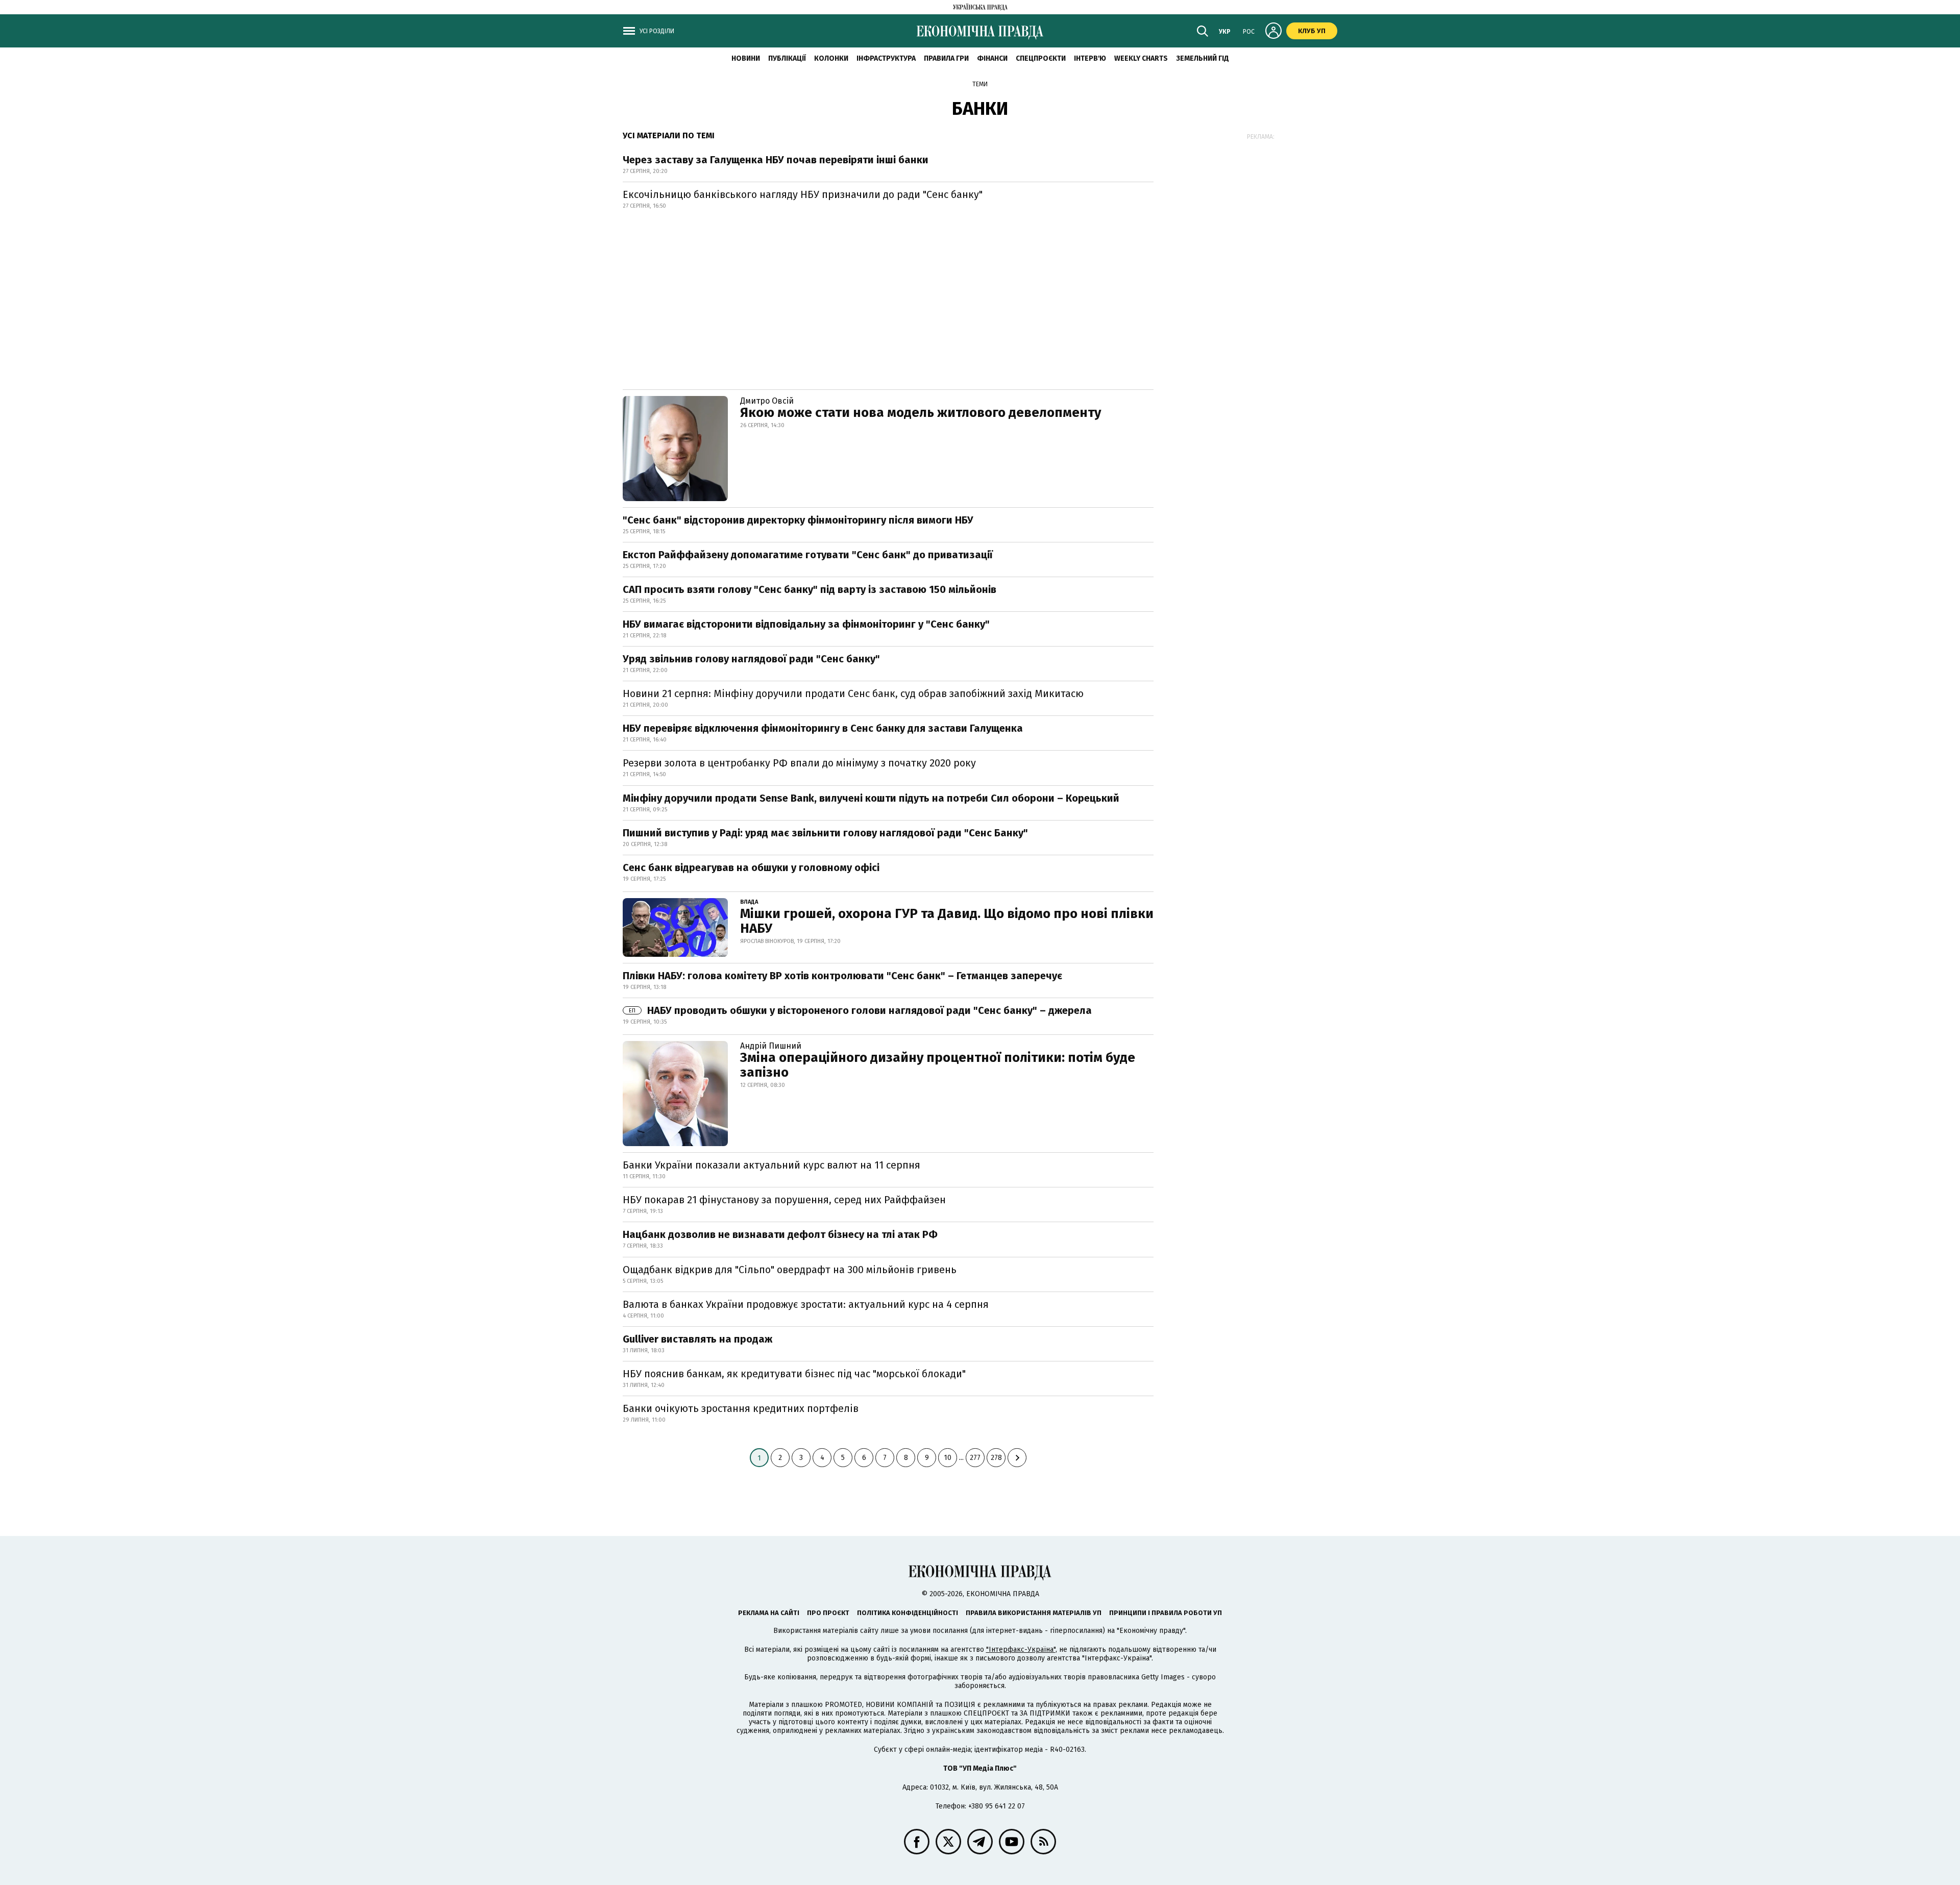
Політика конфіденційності (908, 1613)
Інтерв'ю (1090, 58)
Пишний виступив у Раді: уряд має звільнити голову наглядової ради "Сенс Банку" (825, 833)
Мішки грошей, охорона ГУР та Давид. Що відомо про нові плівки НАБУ (947, 921)
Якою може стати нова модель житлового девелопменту (921, 413)
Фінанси (992, 58)
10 (948, 1458)
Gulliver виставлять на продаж (697, 1339)
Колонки (831, 58)
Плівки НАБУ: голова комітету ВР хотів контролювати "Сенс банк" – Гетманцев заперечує (842, 976)
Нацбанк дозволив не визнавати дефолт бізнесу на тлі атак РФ (780, 1234)
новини (746, 58)
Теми (980, 84)
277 (975, 1458)
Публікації (787, 58)
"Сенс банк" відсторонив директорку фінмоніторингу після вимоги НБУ (798, 520)
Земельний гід (1203, 58)
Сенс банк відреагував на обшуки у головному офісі (751, 867)
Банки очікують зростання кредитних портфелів (741, 1408)
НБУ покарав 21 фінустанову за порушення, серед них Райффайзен (784, 1200)
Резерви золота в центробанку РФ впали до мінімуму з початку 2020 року (799, 763)
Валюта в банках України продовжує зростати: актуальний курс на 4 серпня (806, 1304)
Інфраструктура (886, 58)
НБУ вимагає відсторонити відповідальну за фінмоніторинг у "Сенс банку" (806, 624)
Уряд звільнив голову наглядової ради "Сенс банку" (751, 659)
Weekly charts (1141, 58)
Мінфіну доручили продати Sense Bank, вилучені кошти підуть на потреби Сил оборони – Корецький (871, 798)
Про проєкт (828, 1613)
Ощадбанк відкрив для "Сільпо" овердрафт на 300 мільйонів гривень (790, 1270)
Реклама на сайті (769, 1613)
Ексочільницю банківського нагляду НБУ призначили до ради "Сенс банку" (803, 194)
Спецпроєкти (1041, 58)
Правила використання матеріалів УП (1034, 1613)
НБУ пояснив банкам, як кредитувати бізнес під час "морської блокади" (794, 1374)
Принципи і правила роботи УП (1166, 1613)
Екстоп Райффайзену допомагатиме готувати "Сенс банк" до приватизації (808, 555)
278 (996, 1458)
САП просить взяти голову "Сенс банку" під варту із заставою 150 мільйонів (810, 589)
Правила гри (946, 58)
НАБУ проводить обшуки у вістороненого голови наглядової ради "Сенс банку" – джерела (860, 1010)
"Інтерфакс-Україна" (1021, 1650)
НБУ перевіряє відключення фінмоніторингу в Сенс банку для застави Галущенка (823, 728)
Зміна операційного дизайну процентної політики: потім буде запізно (938, 1065)
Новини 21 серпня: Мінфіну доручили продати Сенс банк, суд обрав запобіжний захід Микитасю (853, 693)
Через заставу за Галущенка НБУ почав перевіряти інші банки (776, 160)
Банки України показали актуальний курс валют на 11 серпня (771, 1165)
